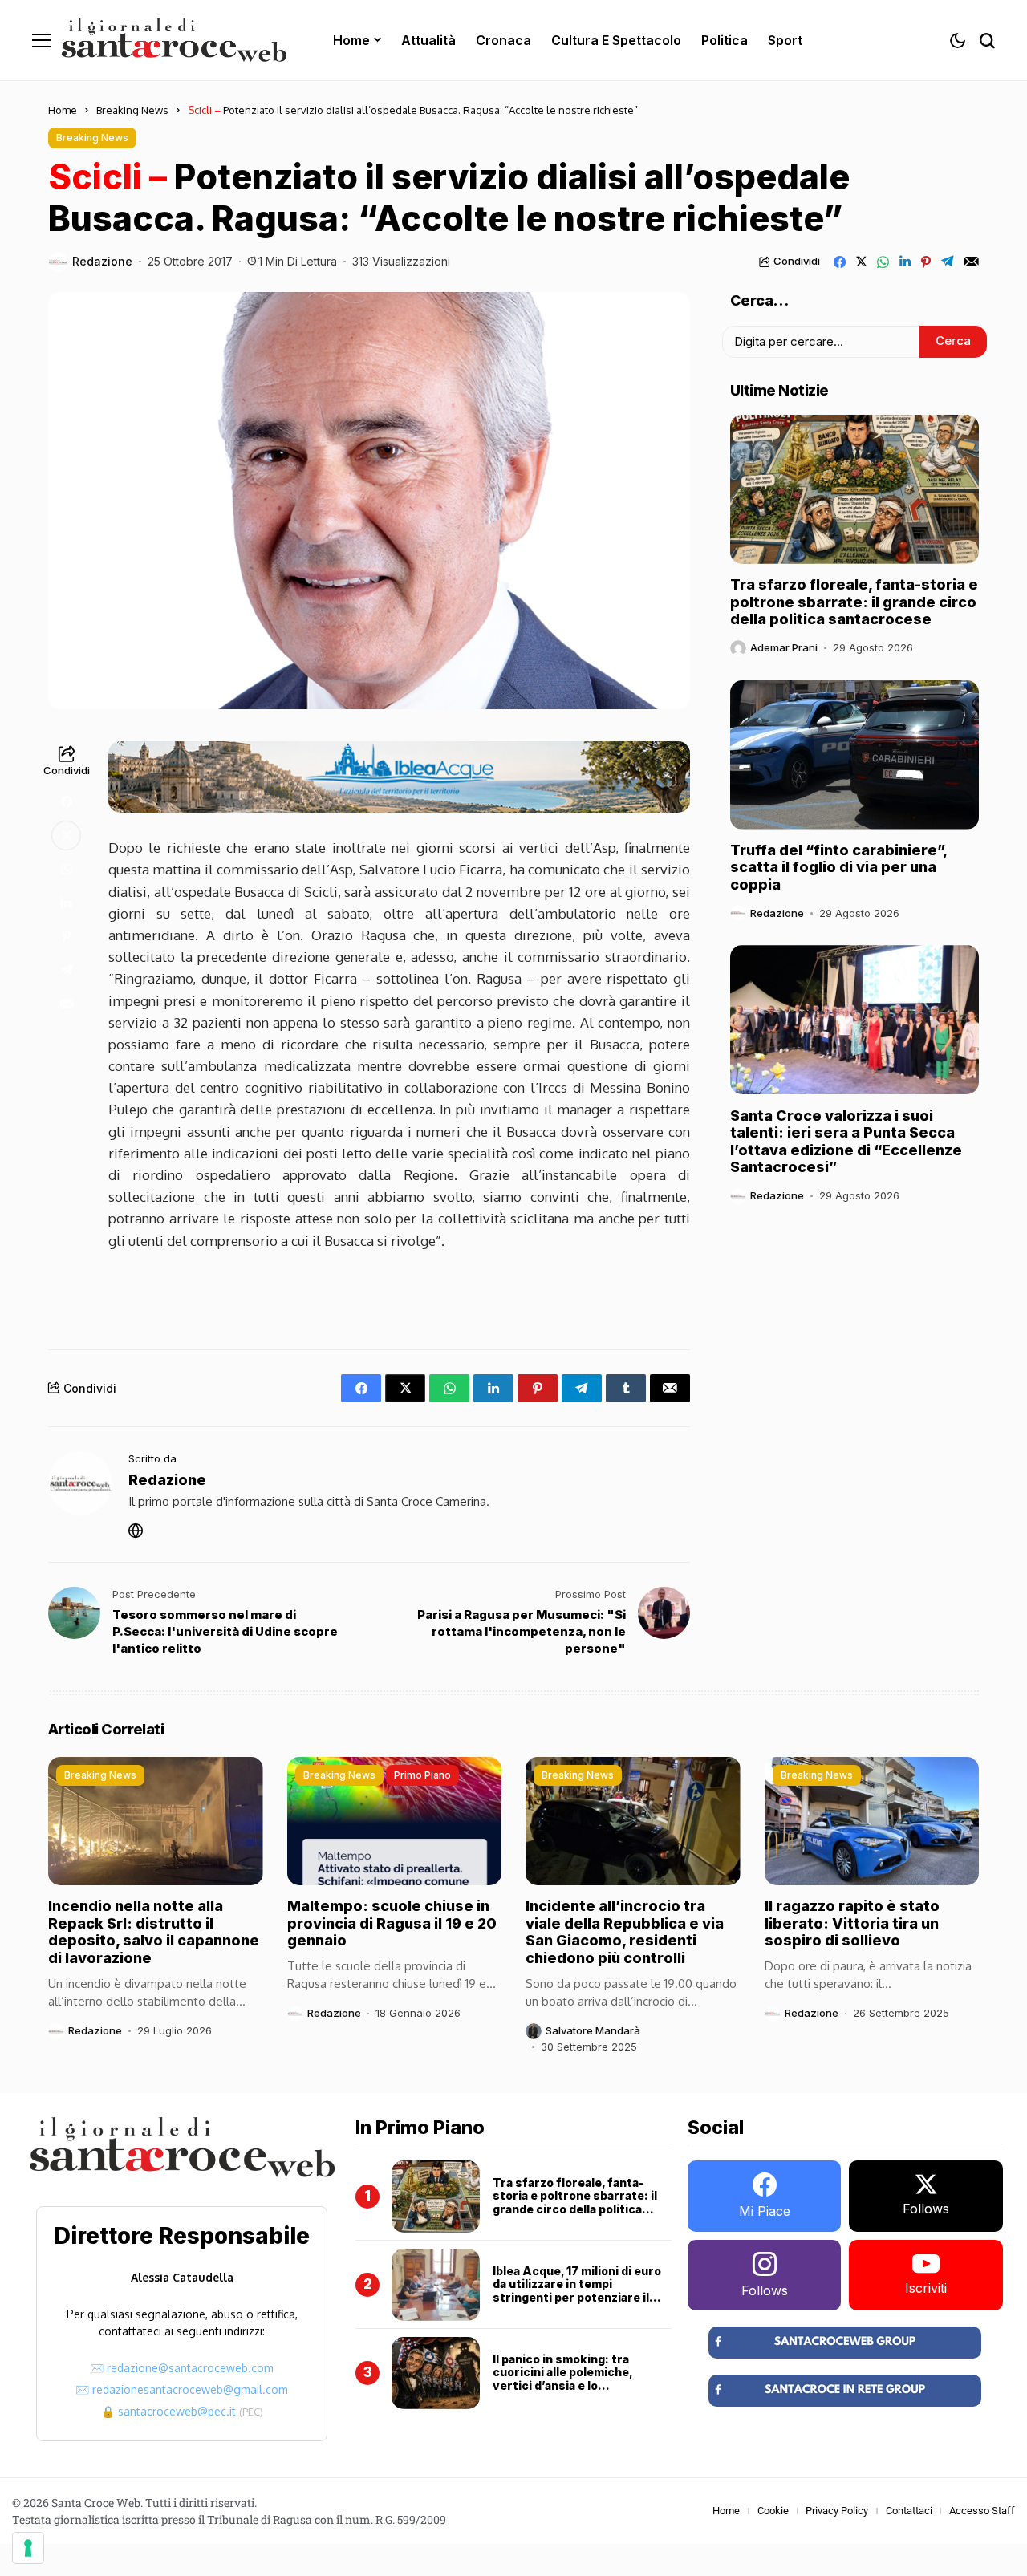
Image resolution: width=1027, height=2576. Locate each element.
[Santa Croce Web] (174, 40)
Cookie (773, 2511)
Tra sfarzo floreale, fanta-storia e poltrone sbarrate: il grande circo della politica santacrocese (854, 602)
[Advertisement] (400, 1296)
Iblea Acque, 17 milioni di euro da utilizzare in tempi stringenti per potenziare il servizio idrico (577, 2291)
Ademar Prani (784, 648)
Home (63, 110)
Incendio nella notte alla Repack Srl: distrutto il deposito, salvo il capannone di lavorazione (154, 1932)
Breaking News (132, 110)
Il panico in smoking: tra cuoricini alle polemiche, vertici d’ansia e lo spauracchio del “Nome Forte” (581, 2379)
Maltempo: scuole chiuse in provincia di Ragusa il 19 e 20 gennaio (392, 1923)
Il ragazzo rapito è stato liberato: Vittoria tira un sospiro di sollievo (852, 1923)
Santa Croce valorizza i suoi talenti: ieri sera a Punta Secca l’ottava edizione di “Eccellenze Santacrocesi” (846, 1141)
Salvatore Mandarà (593, 2031)
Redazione (102, 262)
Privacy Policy (837, 2511)
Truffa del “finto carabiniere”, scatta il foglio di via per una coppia (839, 867)
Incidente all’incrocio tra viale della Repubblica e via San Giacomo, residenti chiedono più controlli (625, 1932)
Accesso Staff (982, 2511)
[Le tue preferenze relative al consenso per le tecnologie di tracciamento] (28, 2548)
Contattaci (909, 2511)
